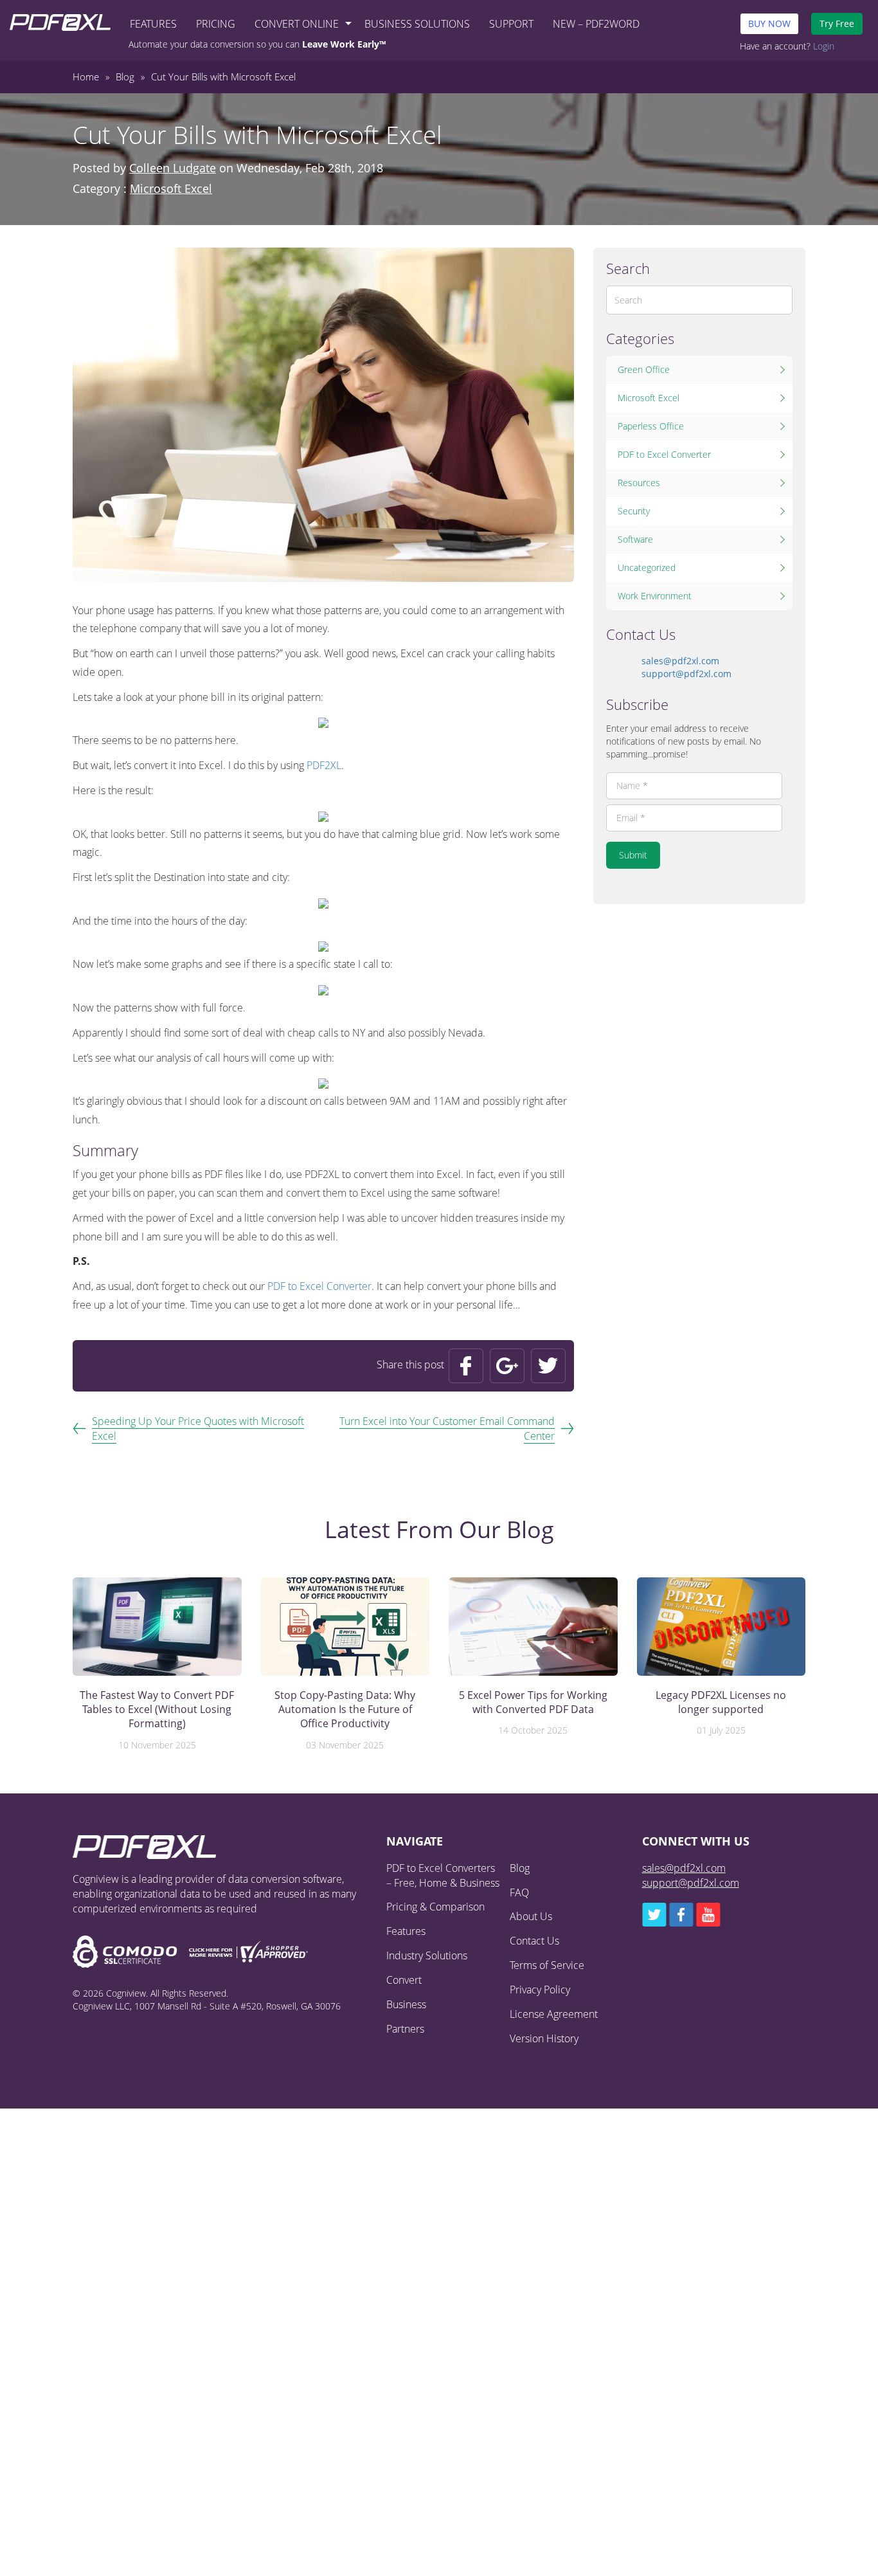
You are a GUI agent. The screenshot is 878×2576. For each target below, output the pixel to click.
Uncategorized (647, 567)
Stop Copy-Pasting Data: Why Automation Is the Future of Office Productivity (345, 1710)
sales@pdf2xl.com (680, 661)
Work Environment (655, 596)
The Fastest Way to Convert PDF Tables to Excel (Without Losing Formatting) (157, 1710)
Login (824, 46)
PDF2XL (324, 765)
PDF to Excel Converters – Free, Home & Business (443, 1875)
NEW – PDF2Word (596, 24)
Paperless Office (651, 426)
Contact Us (534, 1941)
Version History (544, 2038)
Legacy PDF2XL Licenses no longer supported (721, 1702)
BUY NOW (769, 23)
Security (634, 511)
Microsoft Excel (171, 188)
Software (635, 539)
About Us (531, 1916)
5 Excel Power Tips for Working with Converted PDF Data (533, 1702)
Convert (404, 1980)
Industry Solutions (427, 1955)
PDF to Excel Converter (319, 1286)
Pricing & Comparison (435, 1907)
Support (511, 24)
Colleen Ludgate (173, 168)
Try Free (837, 23)
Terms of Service (547, 1965)
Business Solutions (417, 24)
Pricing (216, 24)
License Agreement (554, 2014)
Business (406, 2004)
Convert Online (297, 24)
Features (153, 24)
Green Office (644, 369)
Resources (639, 483)
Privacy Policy (540, 1990)
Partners (405, 2029)
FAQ (519, 1892)
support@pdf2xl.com (686, 674)
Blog (520, 1868)
